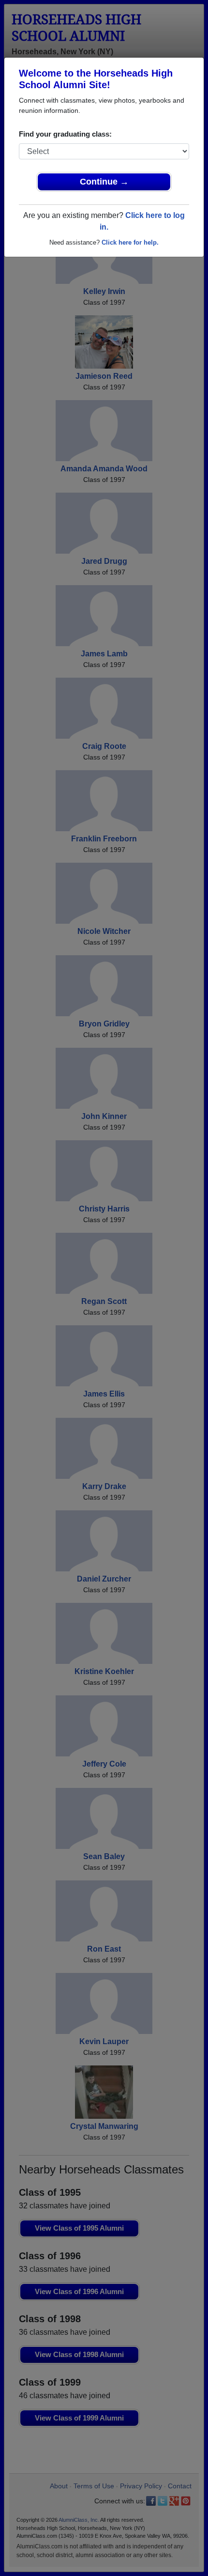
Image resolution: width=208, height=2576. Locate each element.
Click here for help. (130, 242)
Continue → (104, 182)
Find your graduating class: (65, 134)
